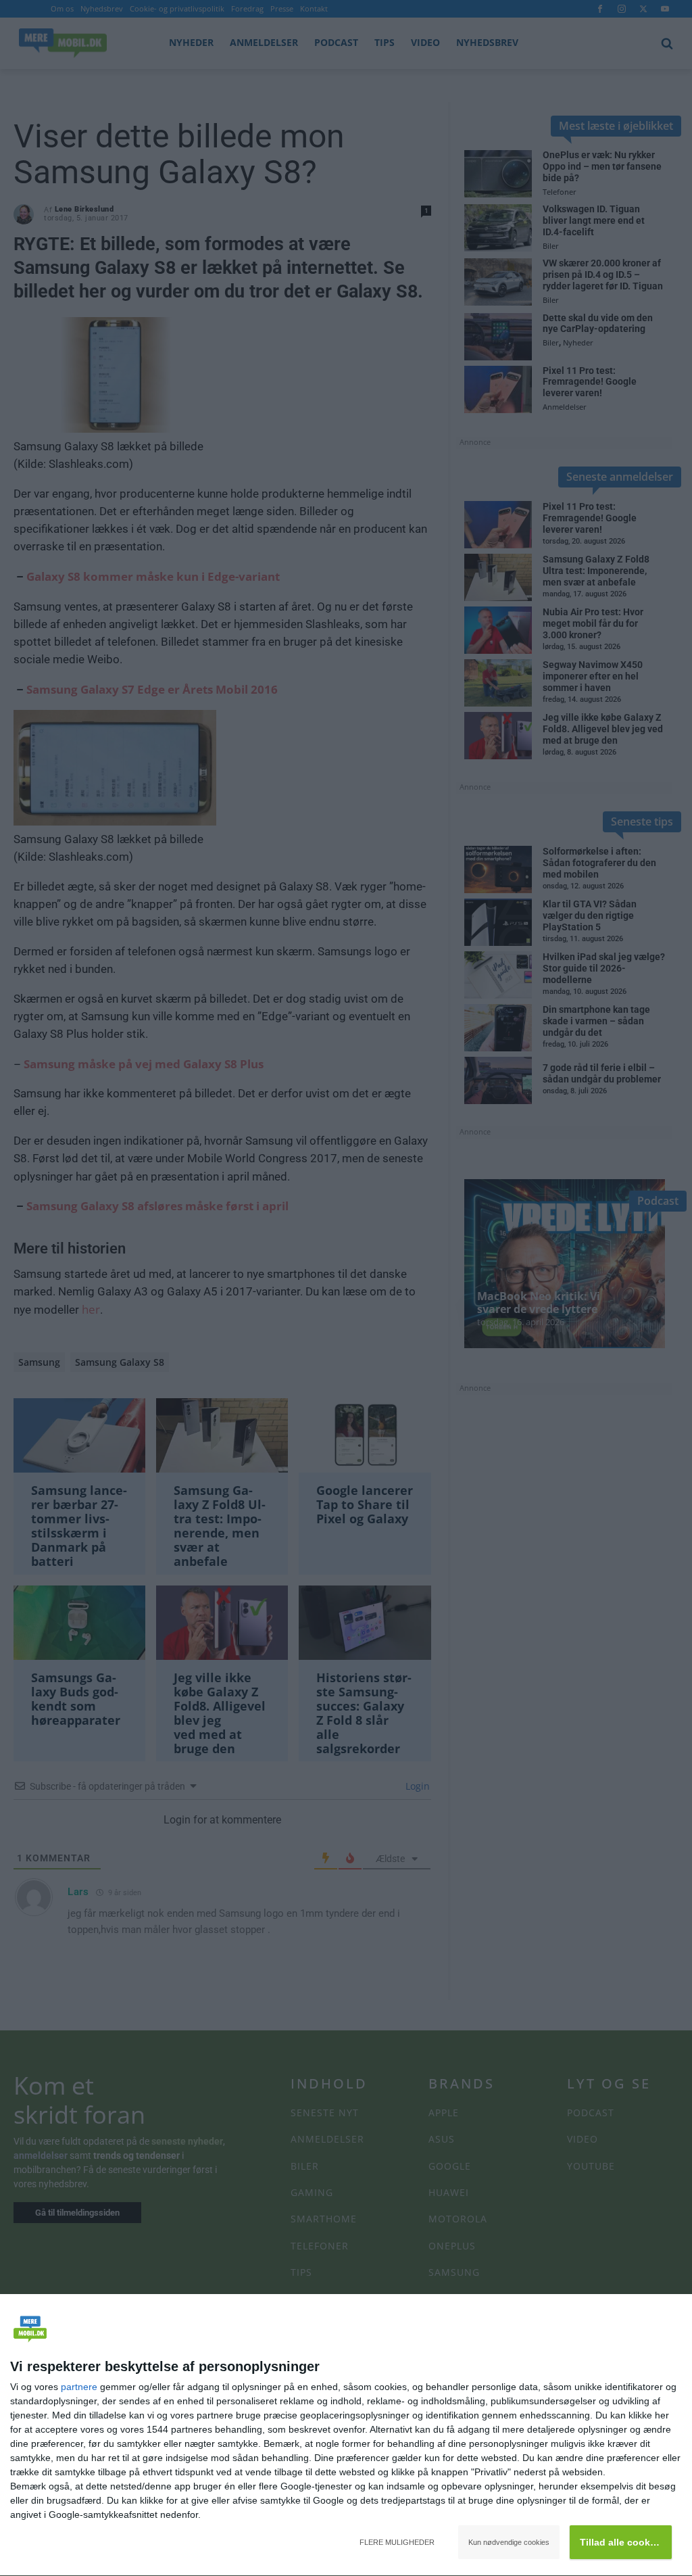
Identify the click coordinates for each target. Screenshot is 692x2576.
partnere (79, 2387)
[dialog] (346, 2435)
